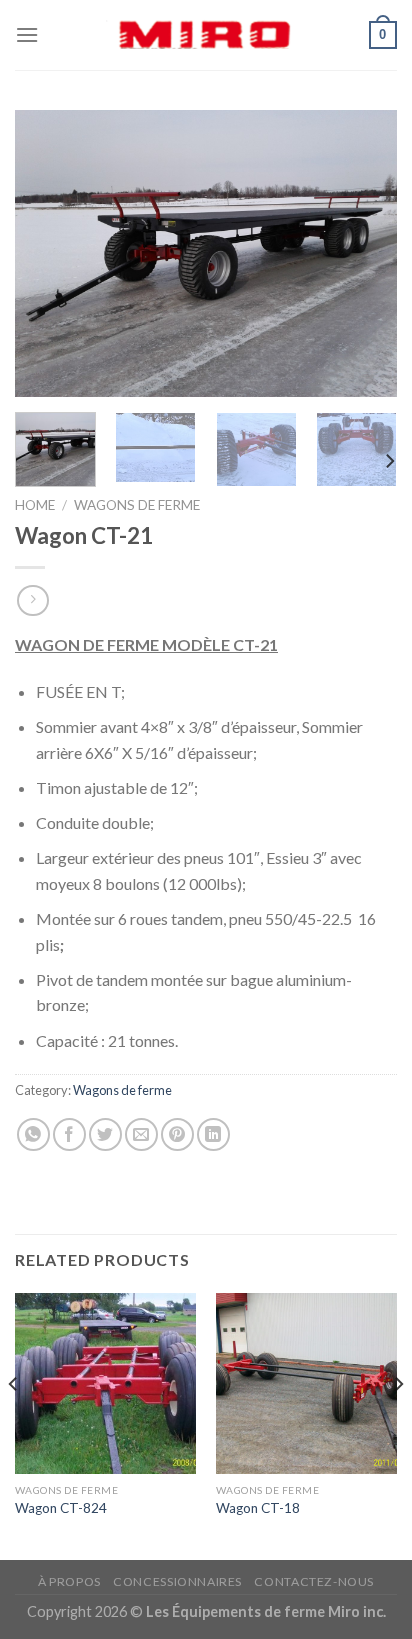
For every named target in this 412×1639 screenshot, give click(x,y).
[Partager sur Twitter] (105, 1134)
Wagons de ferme (137, 505)
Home (35, 505)
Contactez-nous (314, 1581)
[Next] (364, 253)
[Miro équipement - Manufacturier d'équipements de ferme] (206, 35)
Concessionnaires (177, 1581)
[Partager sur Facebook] (69, 1134)
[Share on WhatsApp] (33, 1134)
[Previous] (48, 253)
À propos (69, 1581)
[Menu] (27, 34)
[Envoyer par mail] (141, 1134)
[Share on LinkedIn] (213, 1134)
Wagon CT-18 (258, 1508)
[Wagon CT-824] (105, 1383)
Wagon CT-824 (61, 1508)
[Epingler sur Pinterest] (177, 1134)
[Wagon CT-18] (306, 1383)
